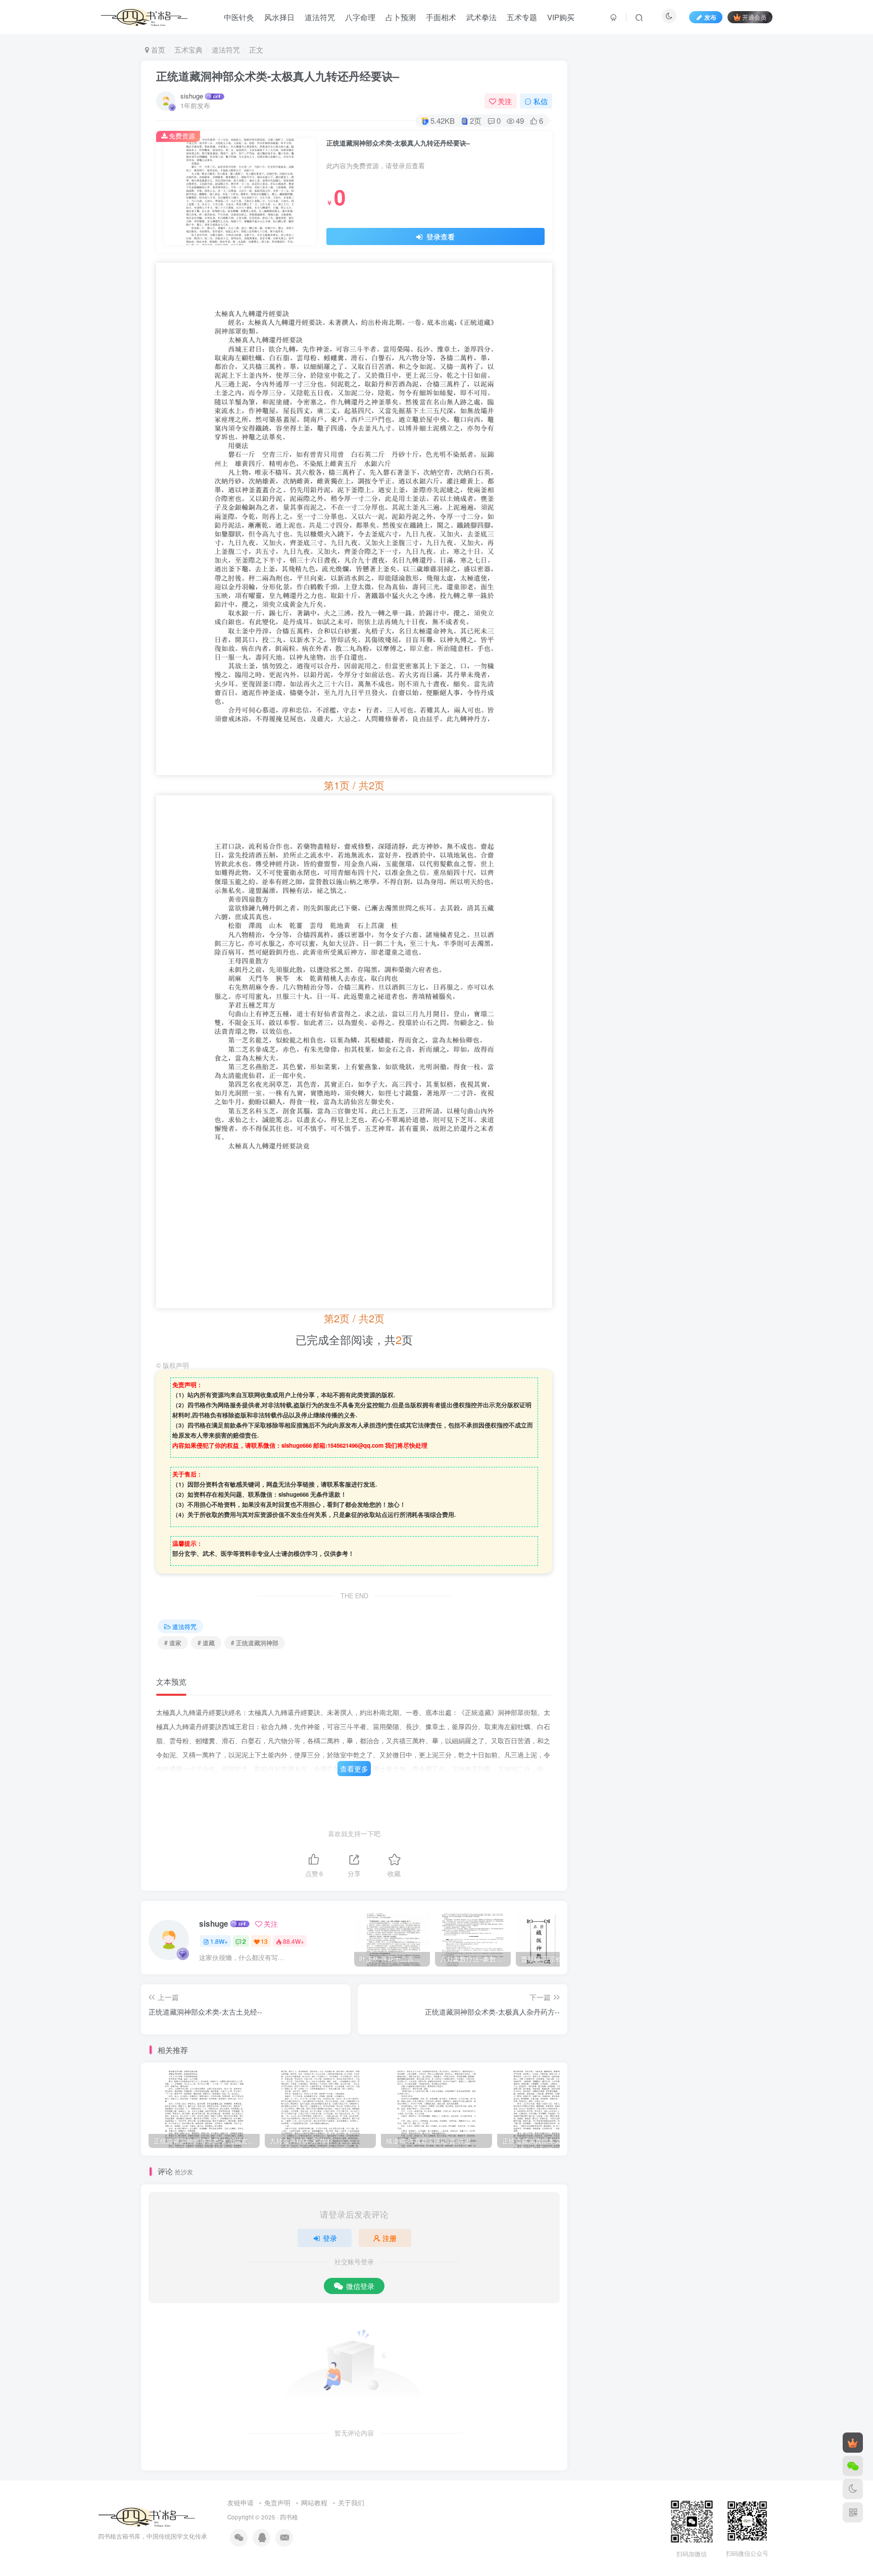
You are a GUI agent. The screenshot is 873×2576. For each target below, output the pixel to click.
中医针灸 (239, 17)
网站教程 (314, 2502)
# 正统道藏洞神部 (255, 1642)
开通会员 (754, 17)
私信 (541, 101)
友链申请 (240, 2502)
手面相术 (441, 17)
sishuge (192, 96)
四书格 (289, 2517)
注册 (390, 2238)
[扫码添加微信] (853, 2466)
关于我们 (351, 2502)
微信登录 (360, 2286)
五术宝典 (188, 50)
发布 (710, 17)
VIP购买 (561, 17)
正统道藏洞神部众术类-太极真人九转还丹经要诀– (278, 76)
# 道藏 (206, 1642)
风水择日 (279, 17)
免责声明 (277, 2502)
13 (264, 1941)
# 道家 (173, 1642)
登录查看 (440, 236)
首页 (157, 50)
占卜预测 (401, 17)
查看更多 (354, 1769)
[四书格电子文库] (147, 2516)
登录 (330, 2238)
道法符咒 (320, 17)
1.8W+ (219, 1941)
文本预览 (171, 1681)
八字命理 (360, 17)
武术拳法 (481, 17)
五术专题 (522, 17)
